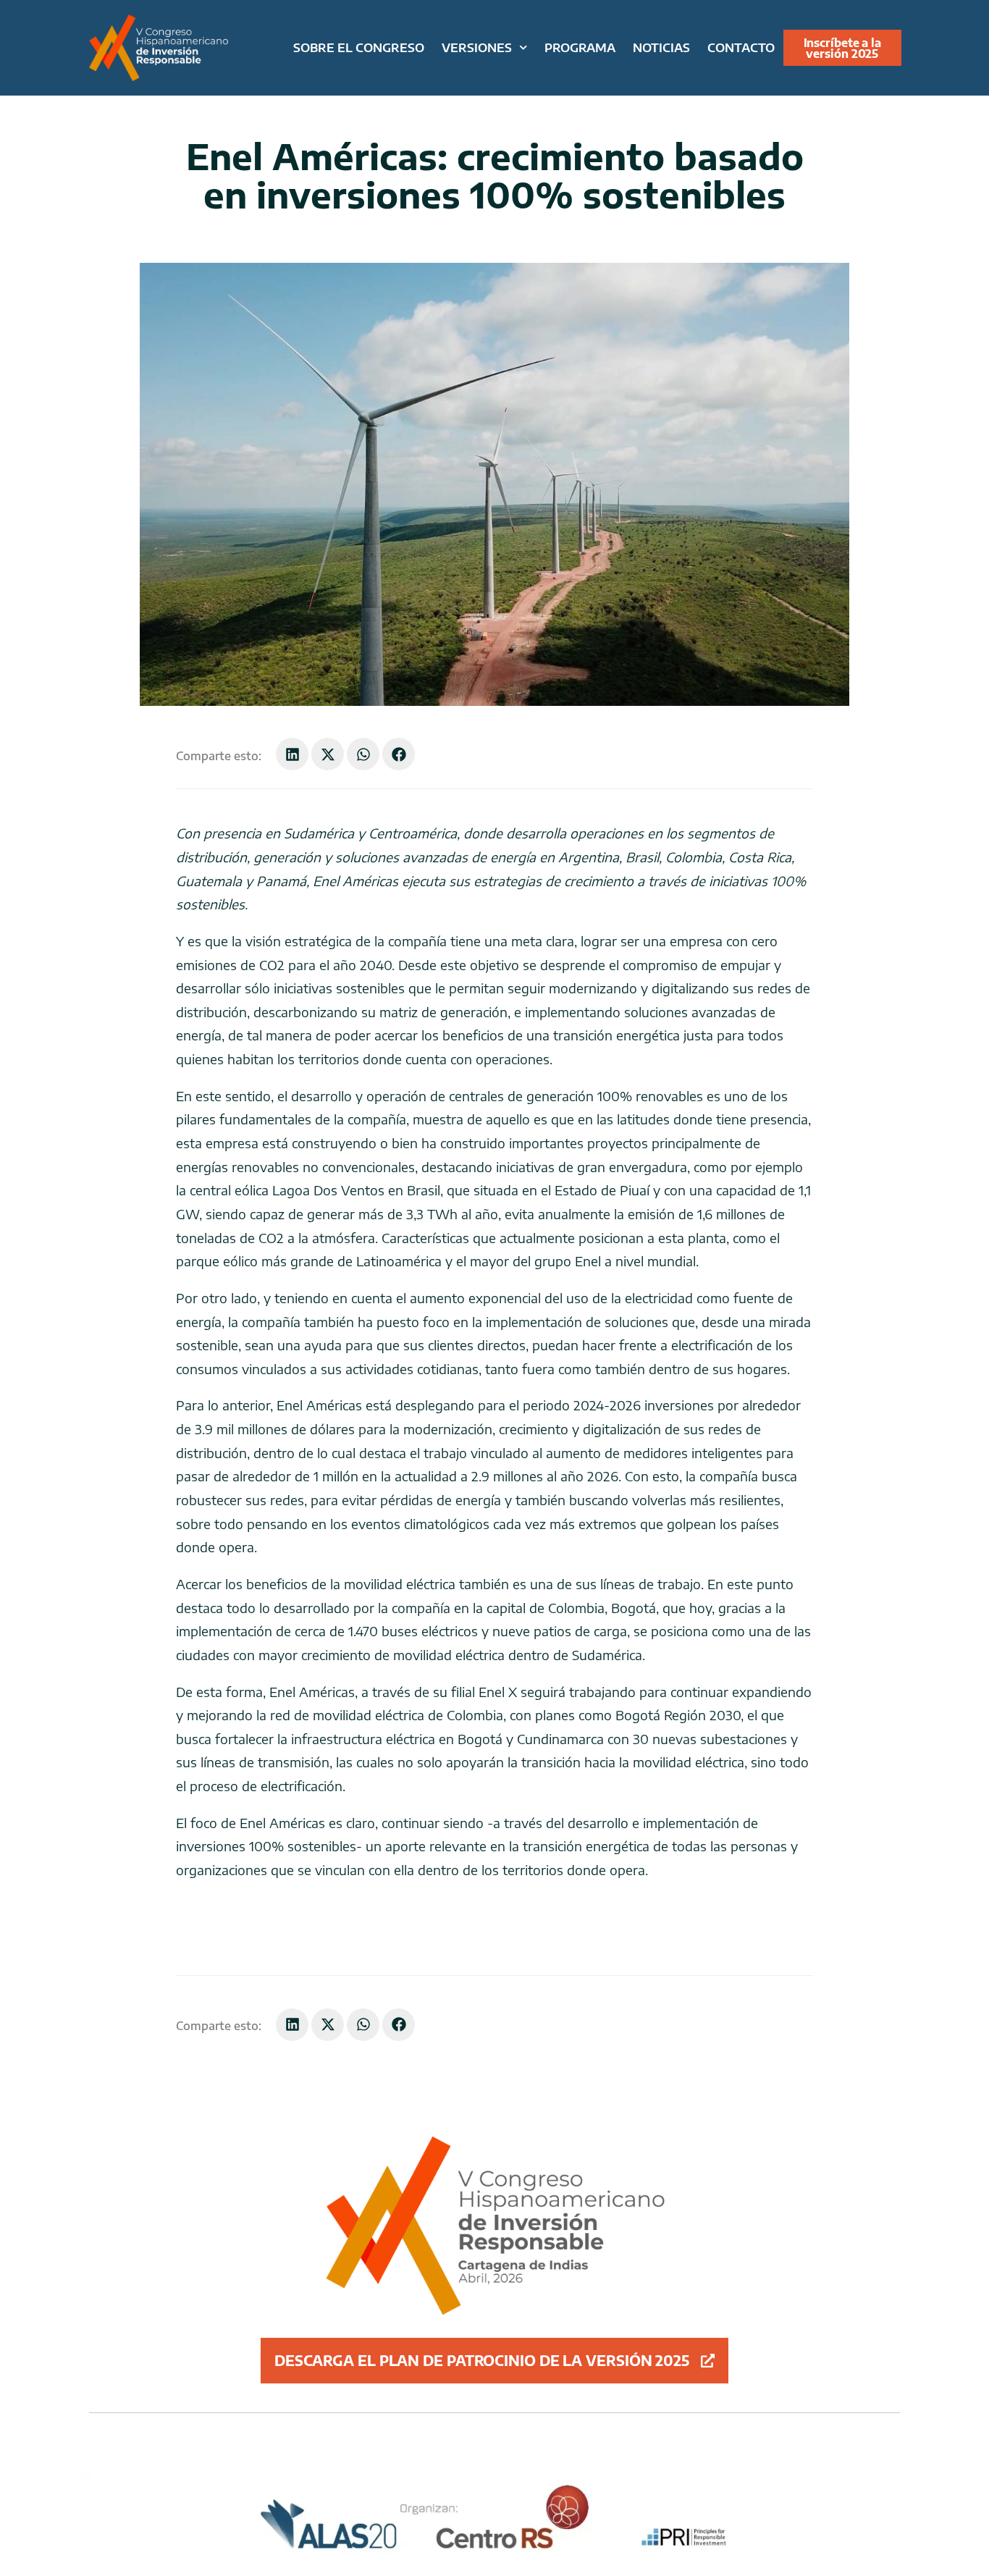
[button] (292, 754)
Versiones (477, 47)
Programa (580, 47)
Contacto (741, 47)
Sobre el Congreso (359, 47)
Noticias (661, 47)
